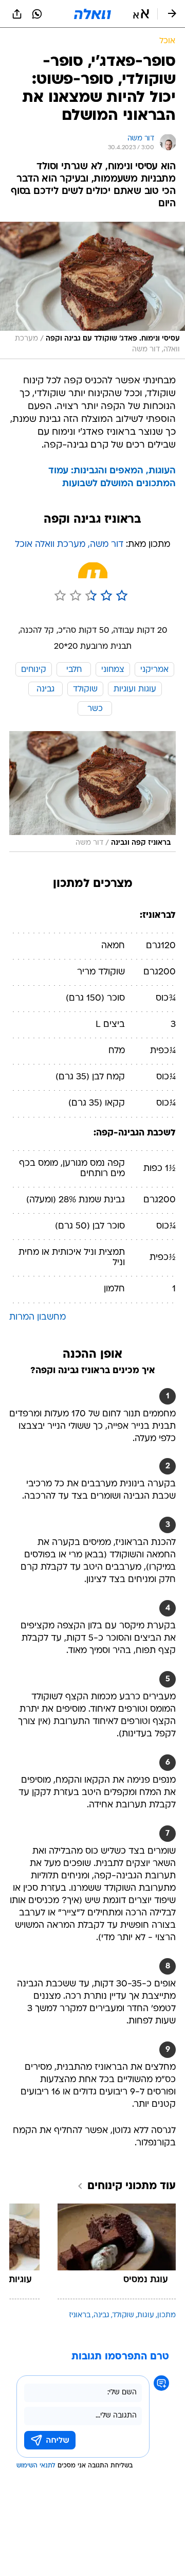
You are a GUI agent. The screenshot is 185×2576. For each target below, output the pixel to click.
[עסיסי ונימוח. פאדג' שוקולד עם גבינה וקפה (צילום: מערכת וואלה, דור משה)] (92, 290)
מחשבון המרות (38, 1317)
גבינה (101, 2315)
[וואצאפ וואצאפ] (37, 14)
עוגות (146, 2315)
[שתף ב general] (17, 14)
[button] (141, 14)
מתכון (166, 2315)
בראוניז (80, 2315)
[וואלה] (92, 14)
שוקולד (123, 2315)
